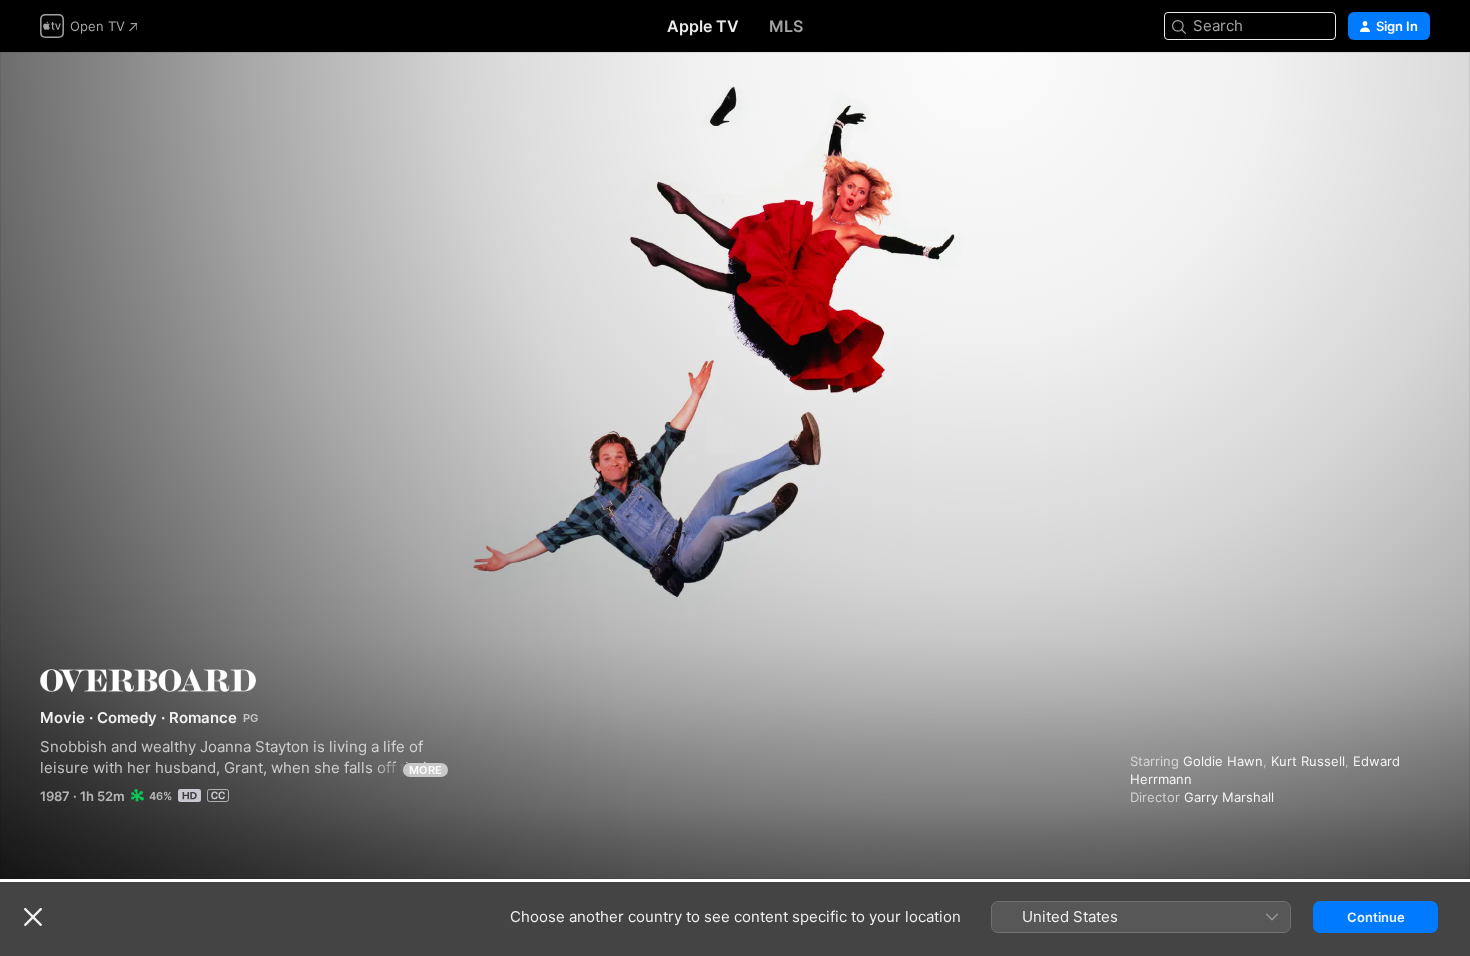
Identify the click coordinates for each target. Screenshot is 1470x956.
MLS (786, 26)
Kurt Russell (1308, 761)
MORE (425, 770)
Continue (1376, 917)
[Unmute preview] (1416, 91)
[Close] (33, 917)
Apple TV (703, 26)
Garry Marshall (1229, 797)
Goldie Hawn (1223, 761)
